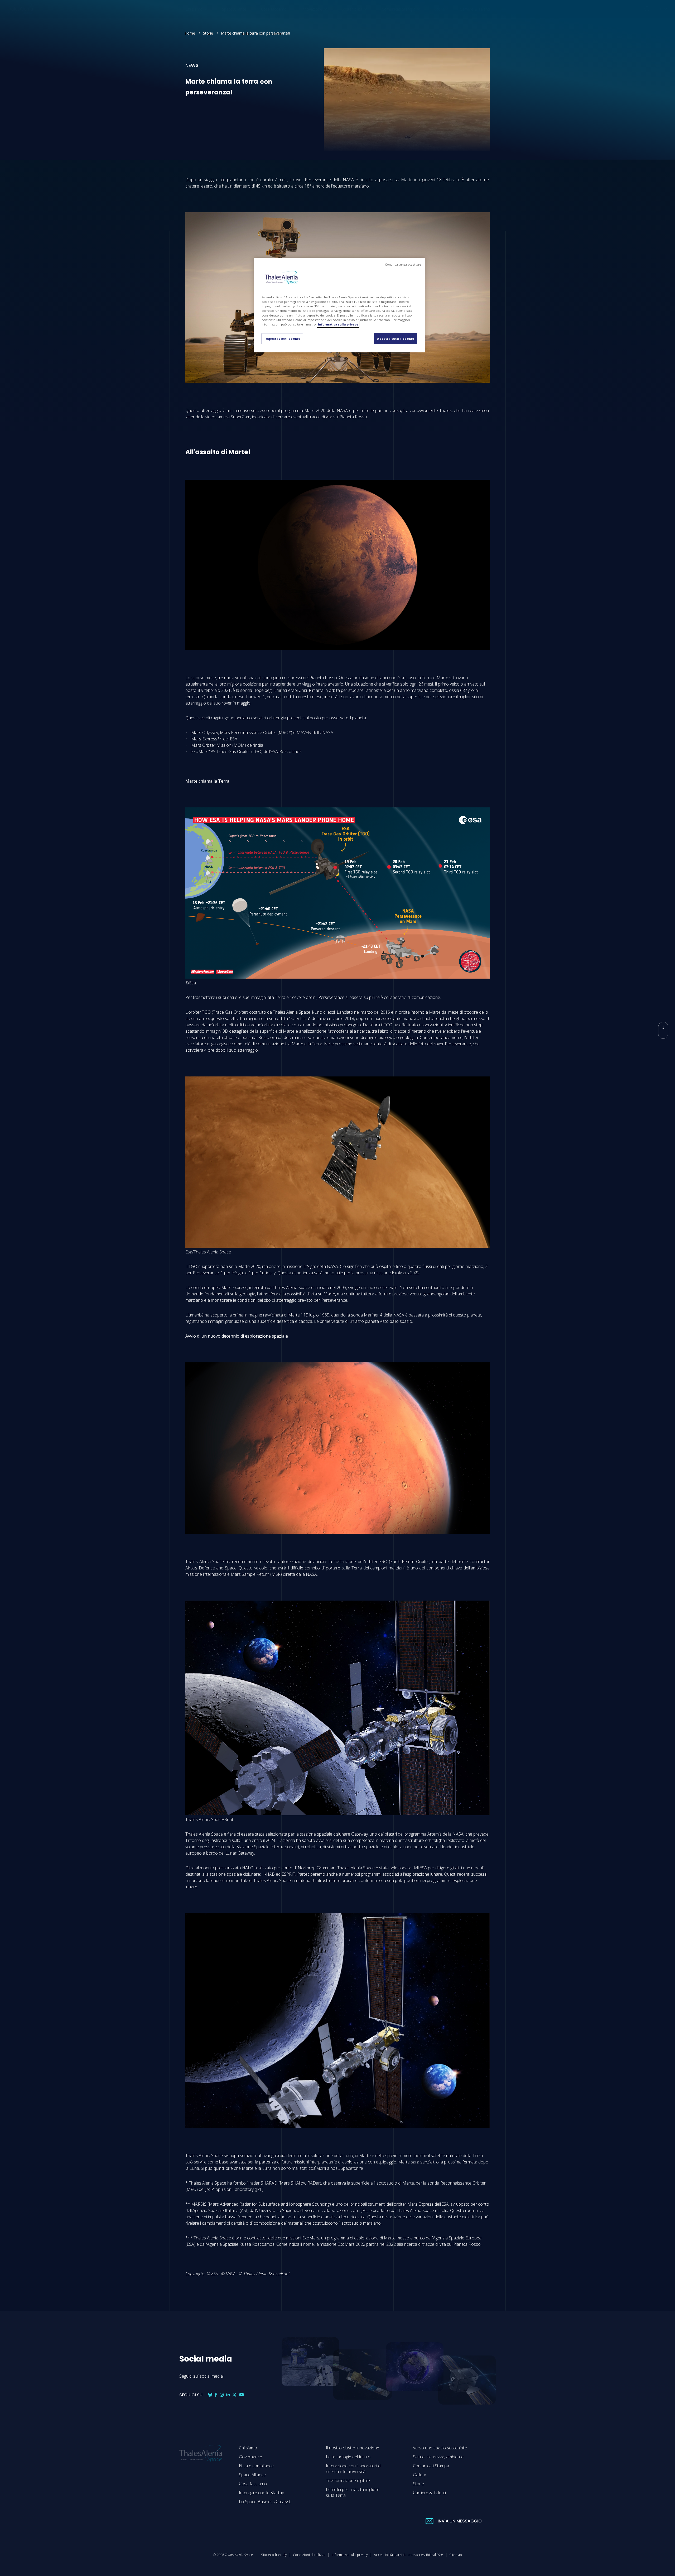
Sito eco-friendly (274, 2555)
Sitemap (456, 2555)
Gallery (419, 2475)
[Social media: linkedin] (305, 147)
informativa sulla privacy (338, 324)
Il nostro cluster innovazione (353, 2448)
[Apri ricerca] (647, 9)
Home (190, 33)
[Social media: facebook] (286, 147)
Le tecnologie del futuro (348, 2457)
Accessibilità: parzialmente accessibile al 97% (409, 2555)
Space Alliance (252, 2475)
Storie (208, 33)
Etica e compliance (256, 2466)
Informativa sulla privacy (350, 2555)
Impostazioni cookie (282, 339)
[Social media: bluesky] (299, 147)
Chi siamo (248, 2448)
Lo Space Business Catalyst (265, 2502)
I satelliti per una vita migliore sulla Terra (353, 2492)
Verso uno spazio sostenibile (440, 2448)
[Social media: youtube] (242, 2395)
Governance (250, 2457)
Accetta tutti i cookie (396, 339)
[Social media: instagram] (222, 2395)
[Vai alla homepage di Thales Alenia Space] (19, 9)
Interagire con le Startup (262, 2493)
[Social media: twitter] (292, 147)
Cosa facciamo (253, 2484)
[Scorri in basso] (663, 1030)
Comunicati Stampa (431, 2466)
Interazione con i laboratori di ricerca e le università (354, 2469)
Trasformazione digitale (348, 2481)
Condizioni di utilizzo (309, 2555)
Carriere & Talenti (429, 2493)
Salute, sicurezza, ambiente (438, 2457)
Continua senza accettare (403, 265)
